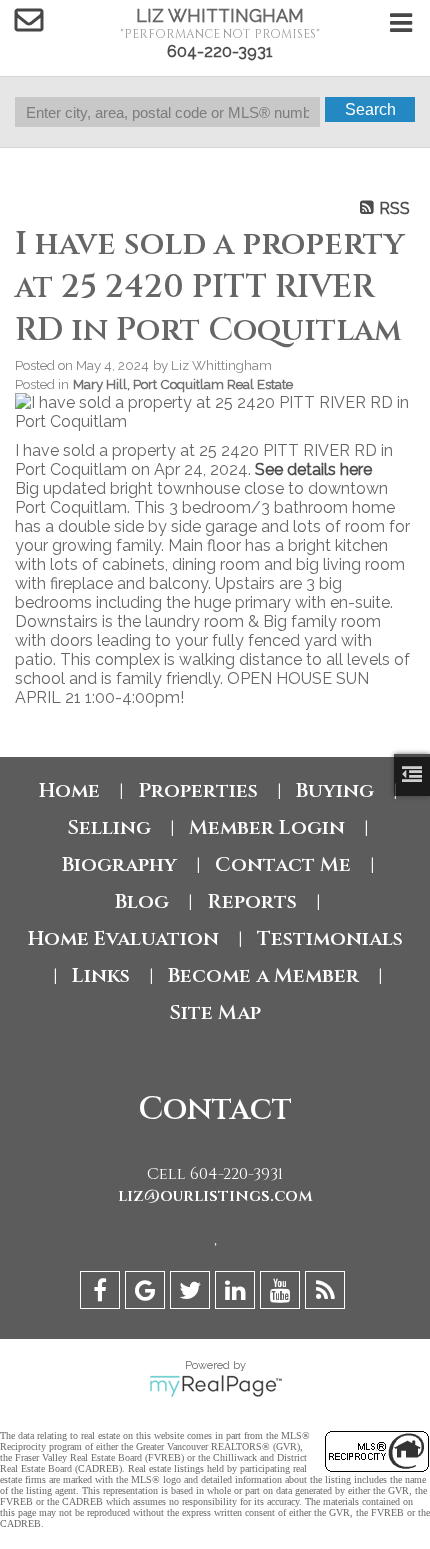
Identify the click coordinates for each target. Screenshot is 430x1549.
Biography (119, 864)
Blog (142, 901)
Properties (198, 790)
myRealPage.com (215, 1386)
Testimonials (330, 938)
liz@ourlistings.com (215, 1196)
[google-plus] (147, 1293)
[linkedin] (237, 1293)
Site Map (215, 1012)
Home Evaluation (123, 938)
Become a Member (263, 975)
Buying (335, 790)
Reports (252, 901)
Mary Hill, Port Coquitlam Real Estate (183, 384)
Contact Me (283, 864)
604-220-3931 (220, 51)
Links (101, 975)
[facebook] (102, 1293)
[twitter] (192, 1293)
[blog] (327, 1293)
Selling (109, 827)
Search (370, 109)
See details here (313, 469)
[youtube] (282, 1293)
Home (69, 790)
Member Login (267, 827)
